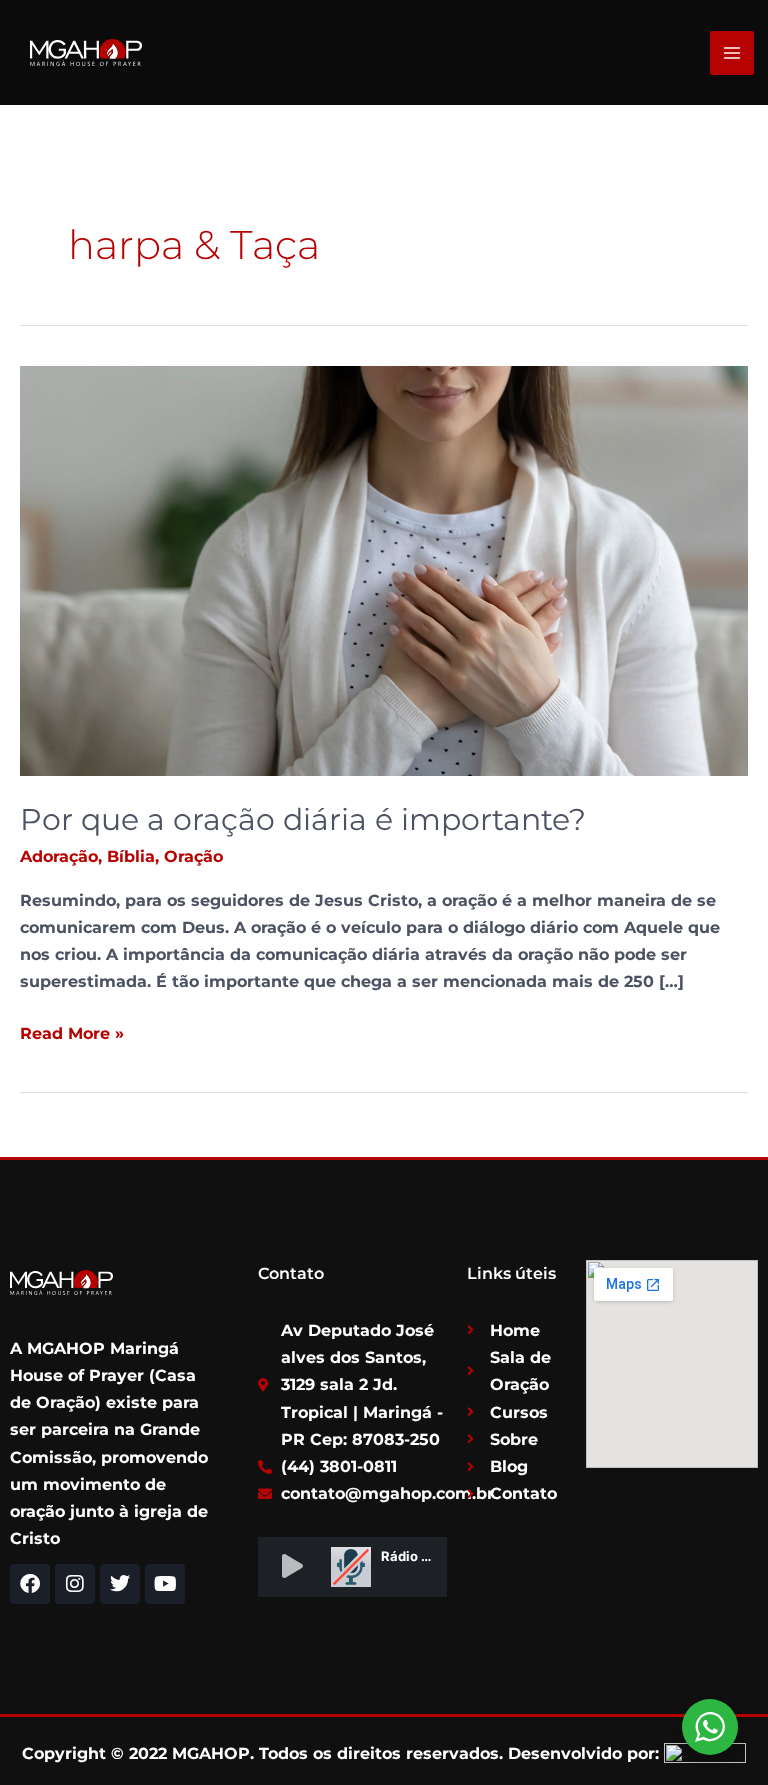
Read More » (72, 1031)
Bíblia (131, 856)
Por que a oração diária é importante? (303, 819)
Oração (193, 856)
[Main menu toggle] (732, 53)
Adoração (59, 856)
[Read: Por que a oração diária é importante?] (384, 569)
